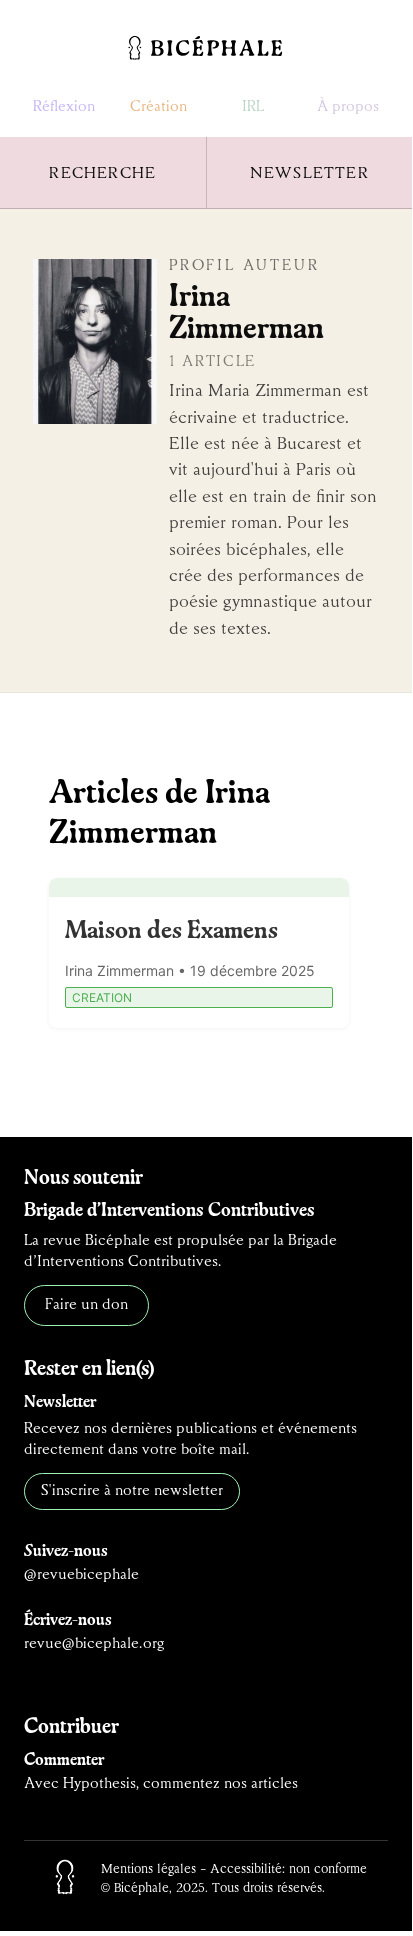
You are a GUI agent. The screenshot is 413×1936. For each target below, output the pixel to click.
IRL (253, 107)
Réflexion (64, 107)
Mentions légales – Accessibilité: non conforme (234, 1869)
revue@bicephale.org (94, 1644)
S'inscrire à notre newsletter (132, 1491)
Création (158, 107)
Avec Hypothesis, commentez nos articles (161, 1784)
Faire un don (86, 1305)
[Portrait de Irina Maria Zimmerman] (95, 341)
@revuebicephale (81, 1575)
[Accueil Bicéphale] (206, 48)
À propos (348, 107)
